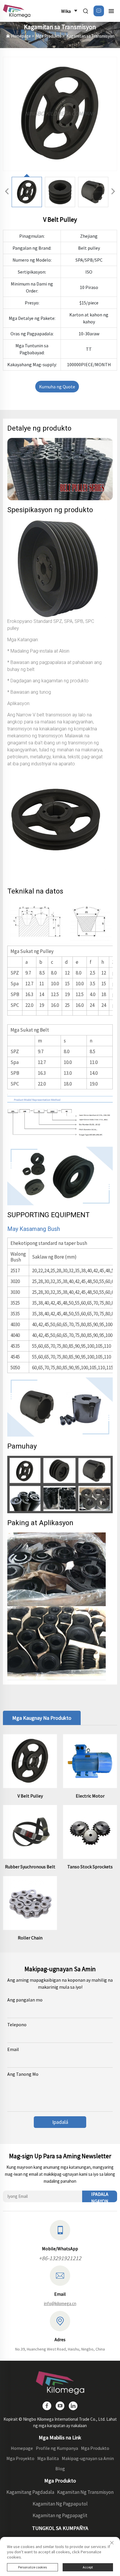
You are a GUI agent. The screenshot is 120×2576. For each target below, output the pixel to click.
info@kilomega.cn (60, 2303)
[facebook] (47, 2406)
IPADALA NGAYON (100, 2197)
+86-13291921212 (60, 2258)
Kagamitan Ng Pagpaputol (60, 2504)
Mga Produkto (49, 36)
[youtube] (60, 2406)
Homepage (21, 36)
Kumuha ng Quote (57, 387)
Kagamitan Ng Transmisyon (85, 2492)
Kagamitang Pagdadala (30, 2492)
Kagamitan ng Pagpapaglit (60, 2515)
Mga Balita (48, 2458)
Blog (60, 2468)
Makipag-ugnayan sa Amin (88, 2458)
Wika (66, 11)
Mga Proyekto (20, 2458)
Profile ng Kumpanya (57, 2448)
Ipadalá (60, 2122)
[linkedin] (73, 2406)
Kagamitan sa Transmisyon (90, 36)
